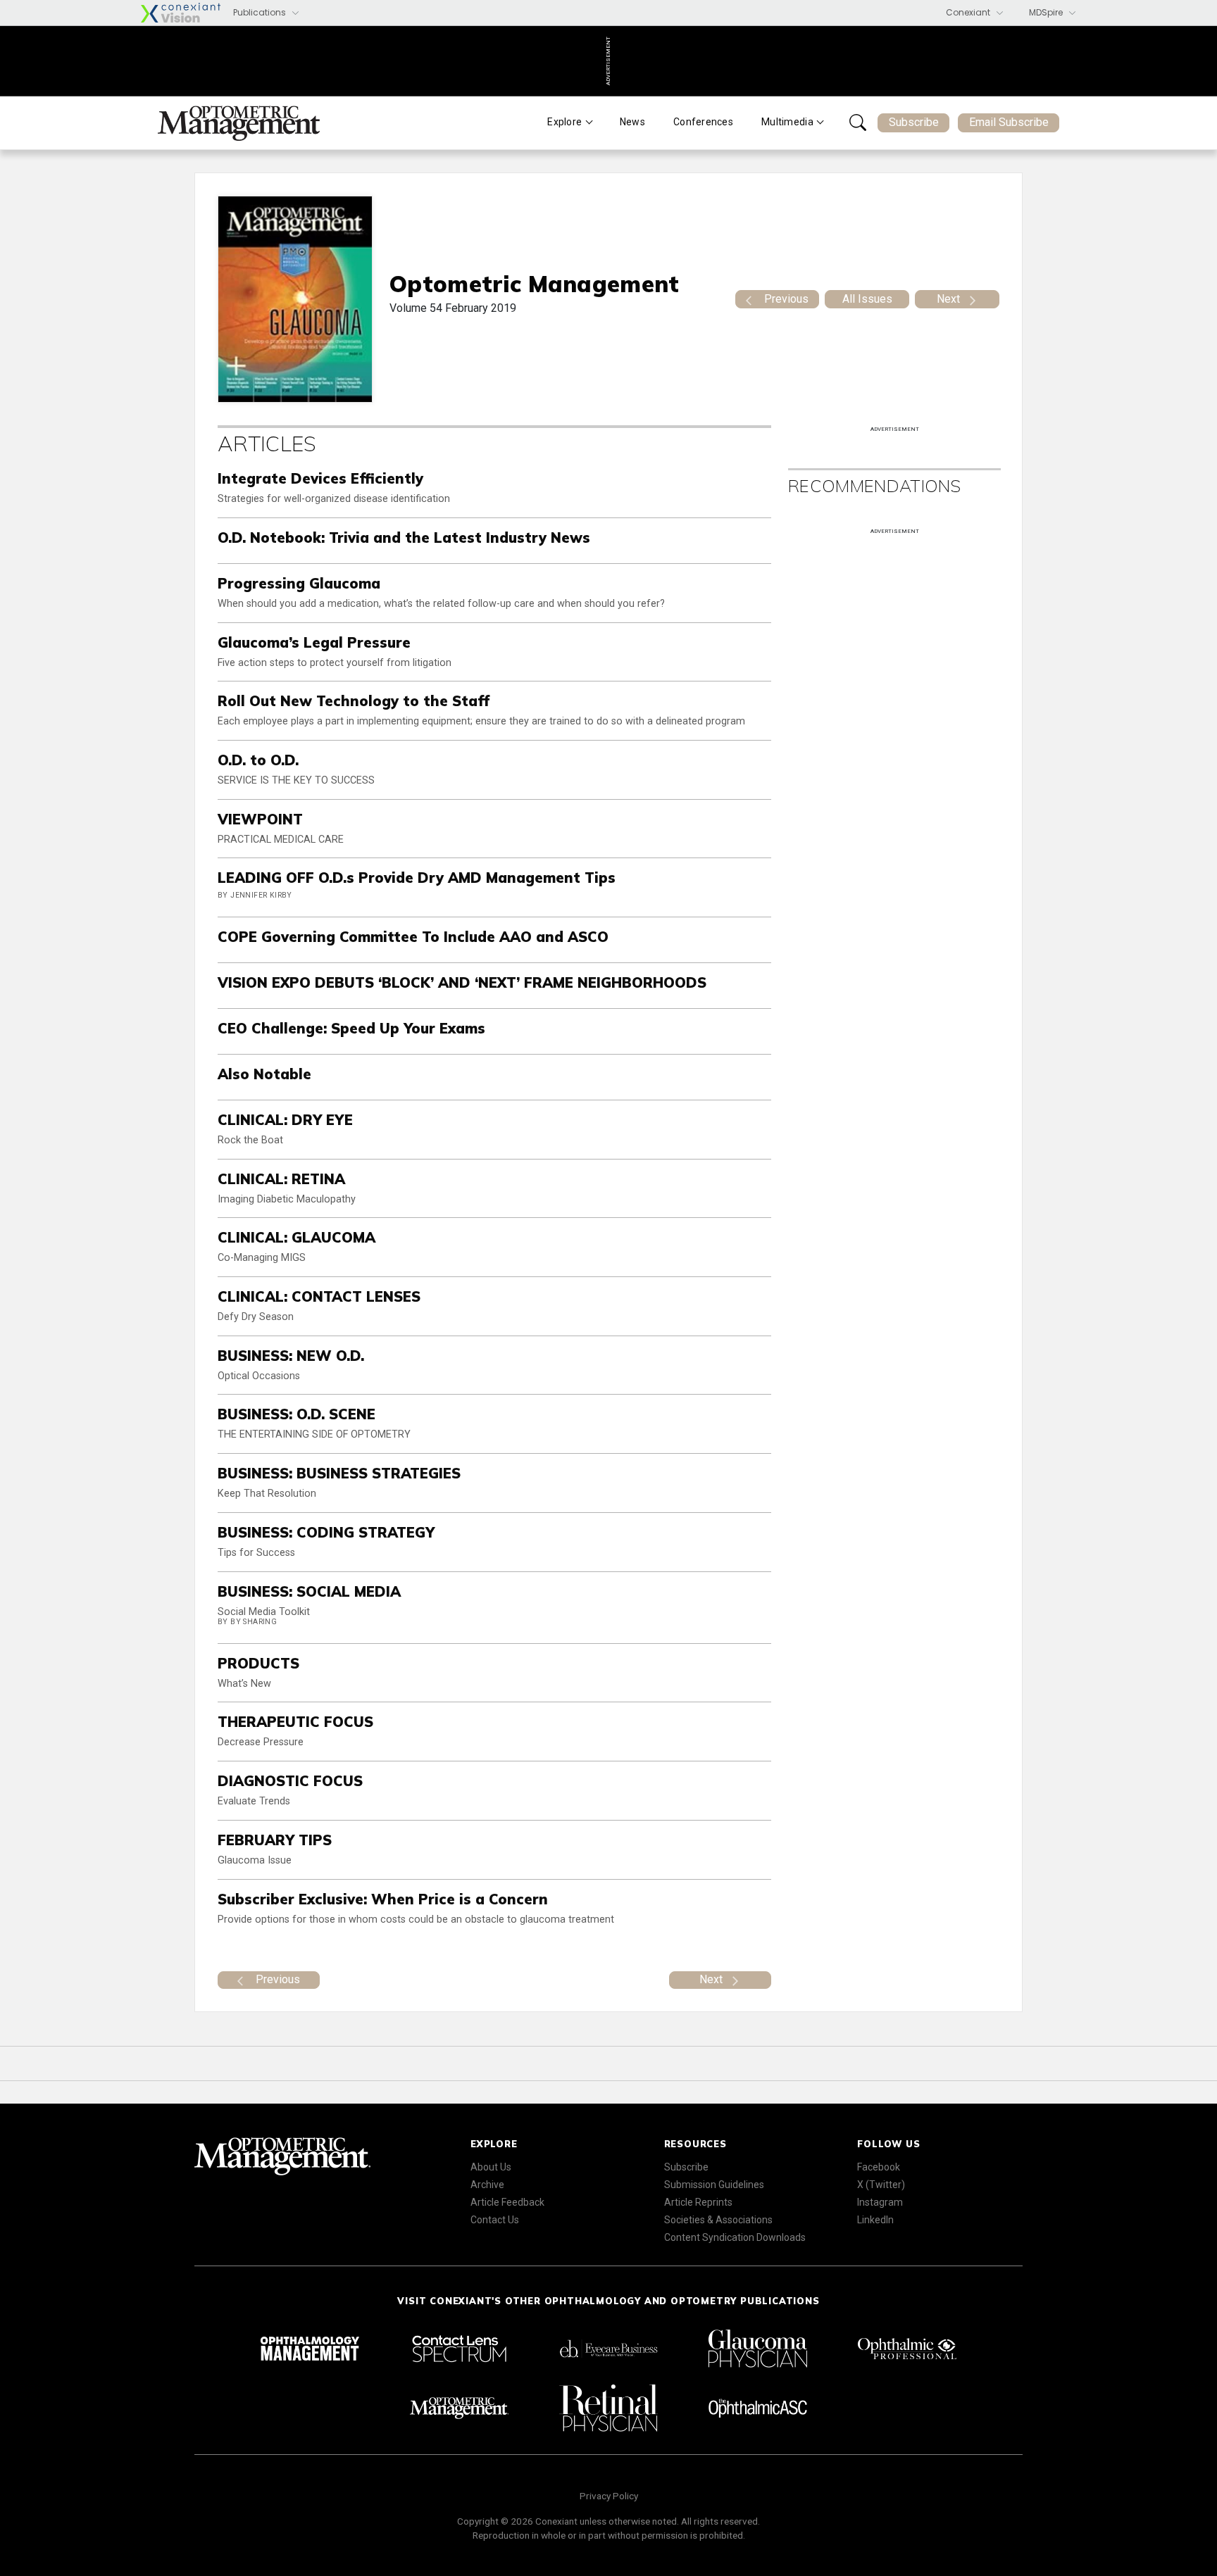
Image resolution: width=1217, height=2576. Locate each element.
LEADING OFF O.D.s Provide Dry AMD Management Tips (417, 878)
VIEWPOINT (260, 819)
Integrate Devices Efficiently (320, 478)
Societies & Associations (718, 2220)
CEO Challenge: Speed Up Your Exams (351, 1028)
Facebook (879, 2167)
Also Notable (264, 1074)
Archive (487, 2185)
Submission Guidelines (714, 2185)
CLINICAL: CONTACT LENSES (319, 1296)
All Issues (867, 299)
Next (948, 299)
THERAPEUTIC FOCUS (295, 1722)
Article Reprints (698, 2202)
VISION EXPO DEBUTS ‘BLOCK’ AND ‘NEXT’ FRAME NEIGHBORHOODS (462, 982)
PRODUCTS (258, 1663)
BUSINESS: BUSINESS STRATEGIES (339, 1473)
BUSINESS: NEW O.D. (291, 1356)
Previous (786, 299)
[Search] (858, 122)
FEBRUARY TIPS (275, 1840)
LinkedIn (875, 2220)
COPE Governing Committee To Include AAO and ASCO (413, 937)
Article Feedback (507, 2202)
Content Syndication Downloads (735, 2237)
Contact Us (495, 2220)
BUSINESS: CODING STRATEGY (326, 1532)
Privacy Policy (609, 2496)
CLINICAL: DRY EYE (285, 1120)
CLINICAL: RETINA (281, 1179)
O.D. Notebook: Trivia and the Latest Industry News (404, 538)
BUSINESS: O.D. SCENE (297, 1414)
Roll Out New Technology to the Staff (354, 701)
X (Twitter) (881, 2185)
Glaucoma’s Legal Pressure (314, 642)
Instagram (880, 2202)
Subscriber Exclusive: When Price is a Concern (383, 1899)
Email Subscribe (1009, 122)
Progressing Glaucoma (299, 583)
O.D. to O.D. (258, 760)
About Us (491, 2167)
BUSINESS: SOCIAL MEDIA (309, 1591)
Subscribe (914, 122)
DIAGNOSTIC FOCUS (290, 1781)
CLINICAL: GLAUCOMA (297, 1237)
